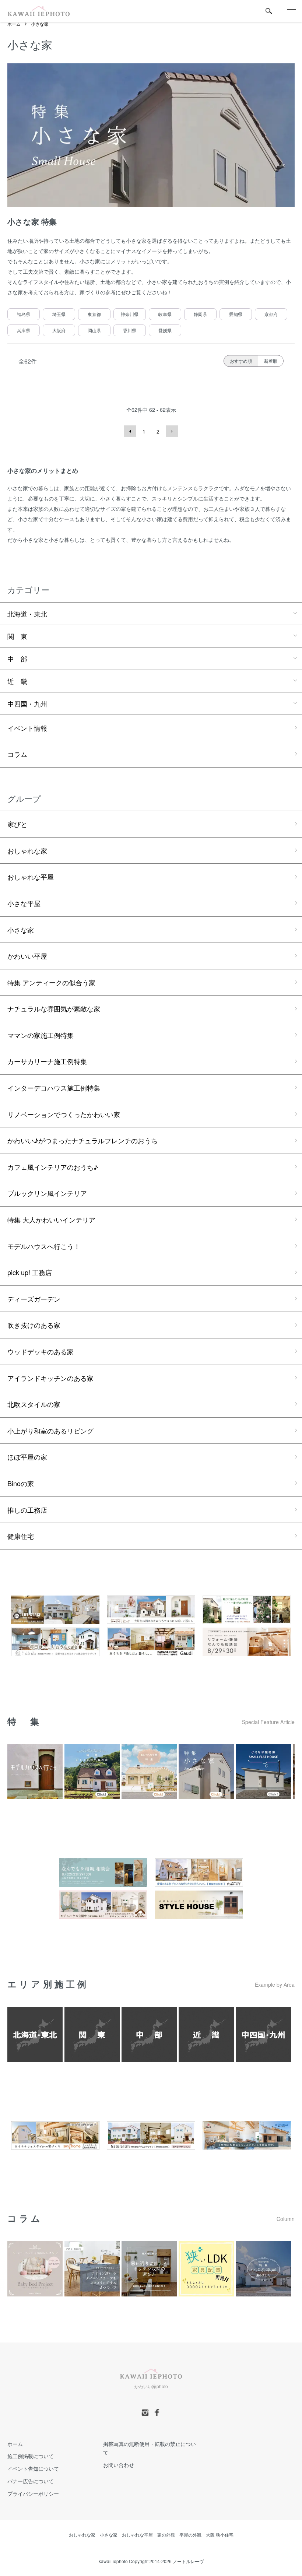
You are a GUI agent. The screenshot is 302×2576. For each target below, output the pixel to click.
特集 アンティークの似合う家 (51, 982)
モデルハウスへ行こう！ (44, 1246)
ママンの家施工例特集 (41, 1035)
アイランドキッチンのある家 (50, 1378)
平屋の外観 (190, 2535)
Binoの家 (21, 1483)
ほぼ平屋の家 (27, 1457)
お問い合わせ (119, 2465)
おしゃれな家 (27, 850)
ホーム (14, 24)
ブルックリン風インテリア (47, 1193)
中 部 (17, 659)
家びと (17, 824)
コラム (17, 754)
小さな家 (40, 24)
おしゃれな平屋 (31, 877)
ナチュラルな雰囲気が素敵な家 (54, 1008)
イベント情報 (27, 728)
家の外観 (166, 2535)
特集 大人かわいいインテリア (51, 1219)
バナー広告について (31, 2481)
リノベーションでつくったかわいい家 (64, 1114)
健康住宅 (21, 1536)
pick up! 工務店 (30, 1272)
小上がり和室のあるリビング (50, 1431)
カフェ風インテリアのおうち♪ (53, 1167)
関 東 (17, 636)
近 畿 (17, 681)
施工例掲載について (31, 2456)
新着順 (271, 361)
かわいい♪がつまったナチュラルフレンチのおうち (82, 1140)
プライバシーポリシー (33, 2493)
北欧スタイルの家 (34, 1404)
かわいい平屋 (27, 956)
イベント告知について (33, 2468)
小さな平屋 (24, 903)
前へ (130, 431)
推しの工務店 (27, 1510)
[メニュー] (291, 11)
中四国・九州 (27, 703)
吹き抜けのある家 (34, 1325)
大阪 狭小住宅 (220, 2535)
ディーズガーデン (34, 1299)
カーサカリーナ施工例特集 (47, 1061)
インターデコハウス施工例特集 (54, 1088)
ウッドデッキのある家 (41, 1351)
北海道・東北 (27, 614)
